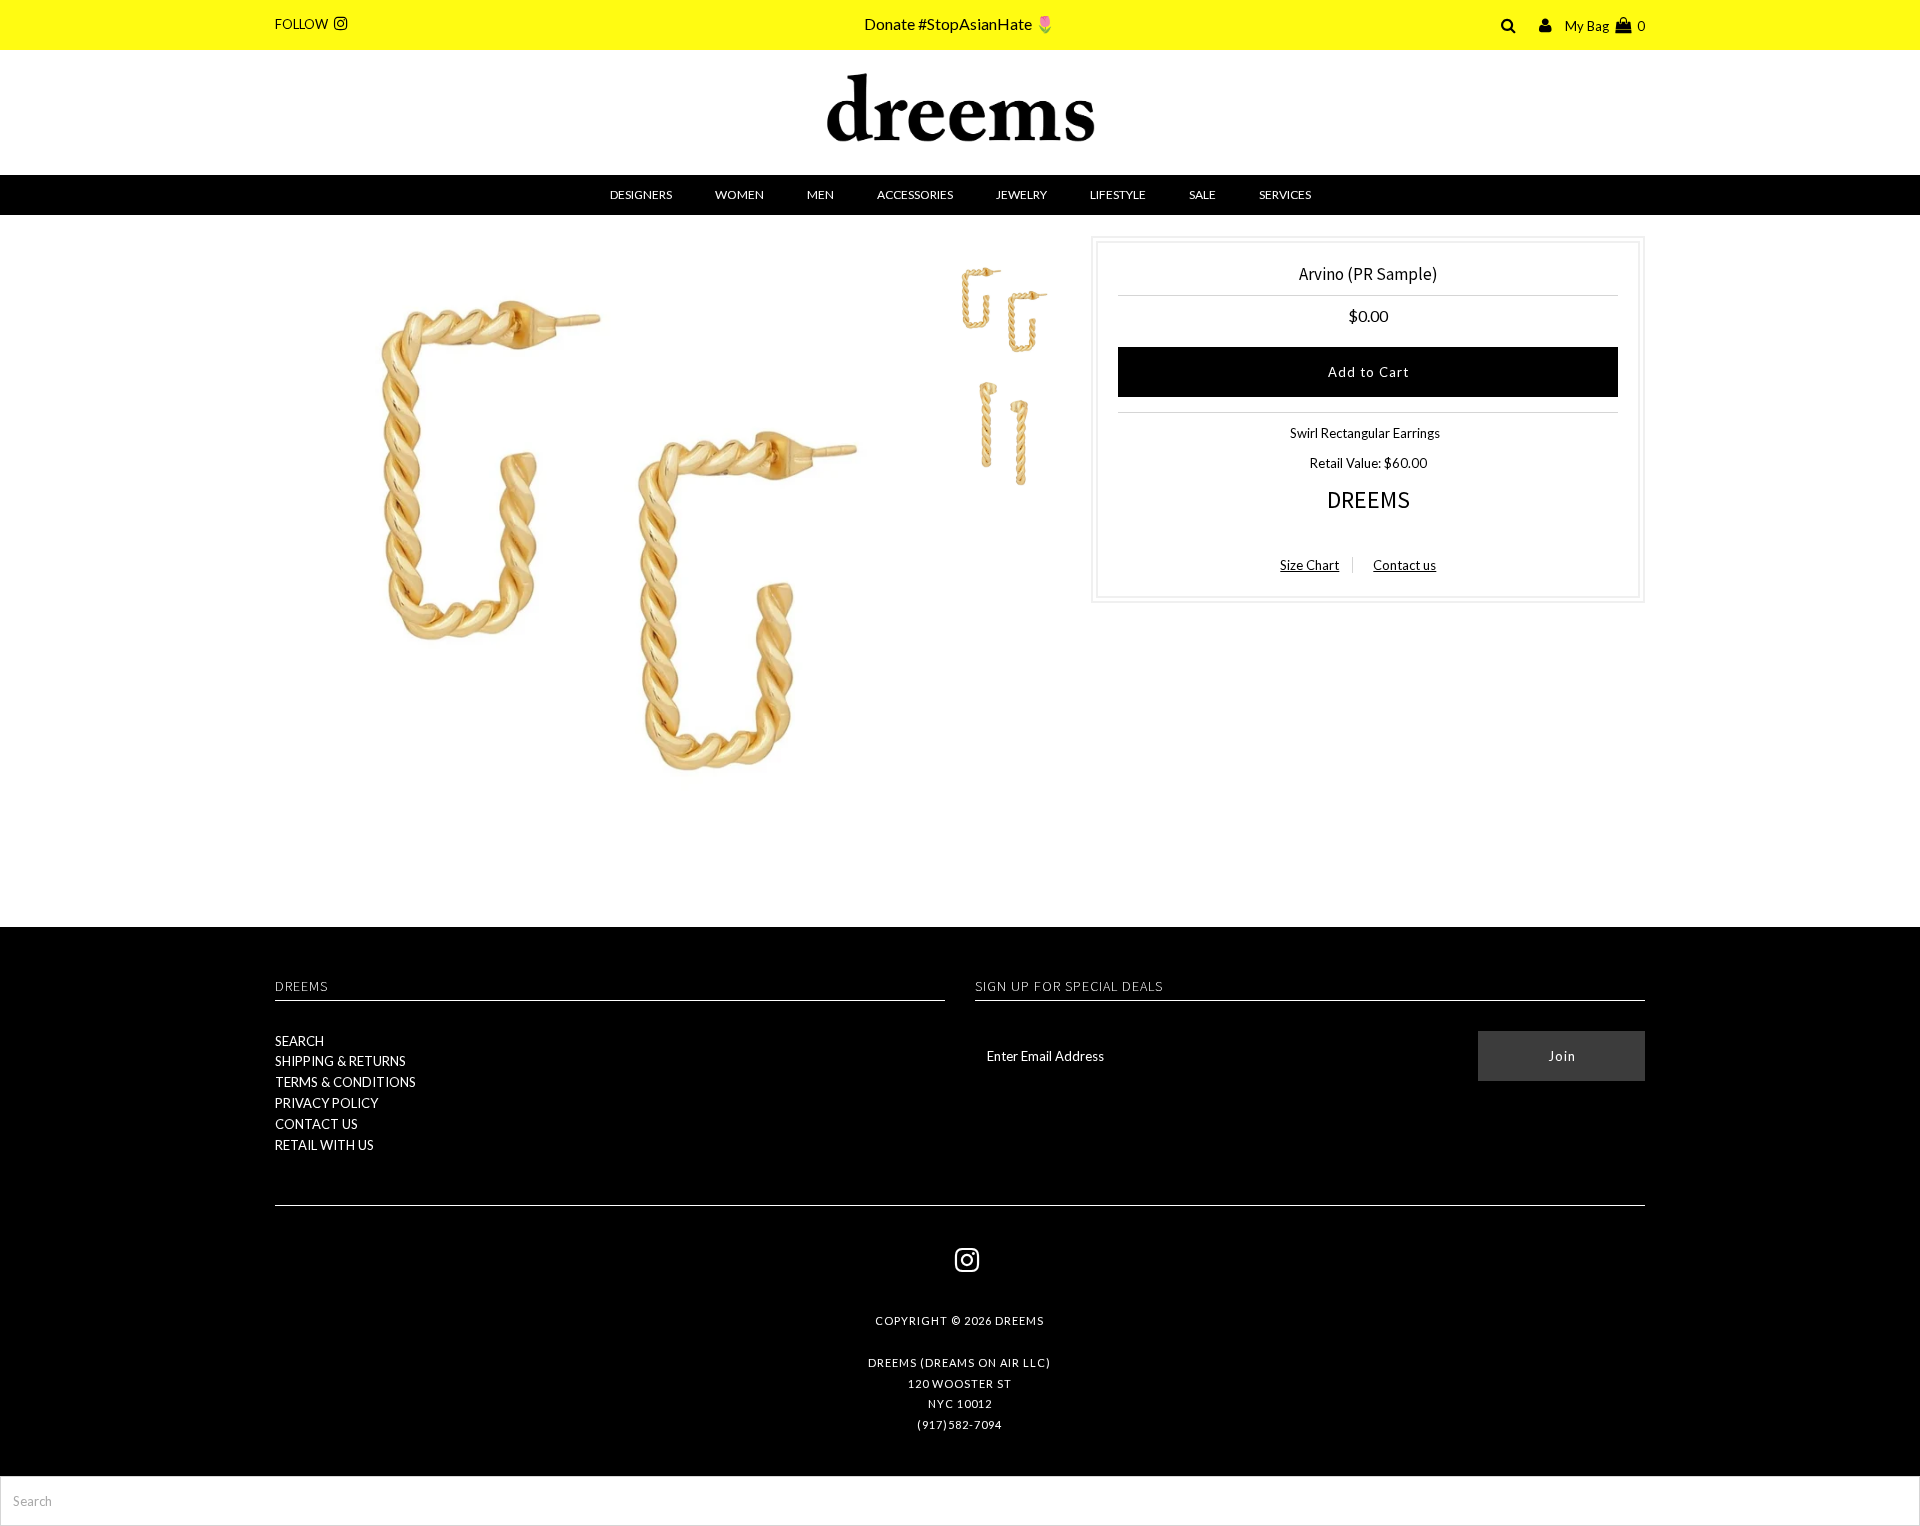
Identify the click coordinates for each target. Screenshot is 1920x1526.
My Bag (1605, 26)
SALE (1202, 194)
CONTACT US (316, 1124)
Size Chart (1309, 565)
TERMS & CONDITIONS (345, 1082)
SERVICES (1285, 194)
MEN (820, 194)
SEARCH (299, 1041)
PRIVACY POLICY (326, 1103)
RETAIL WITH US (324, 1145)
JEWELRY (1021, 194)
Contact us (1404, 565)
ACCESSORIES (915, 194)
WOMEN (739, 194)
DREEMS (1368, 499)
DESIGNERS (641, 194)
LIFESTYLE (1118, 194)
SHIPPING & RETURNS (340, 1061)
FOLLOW (304, 24)
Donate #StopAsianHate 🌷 (959, 23)
